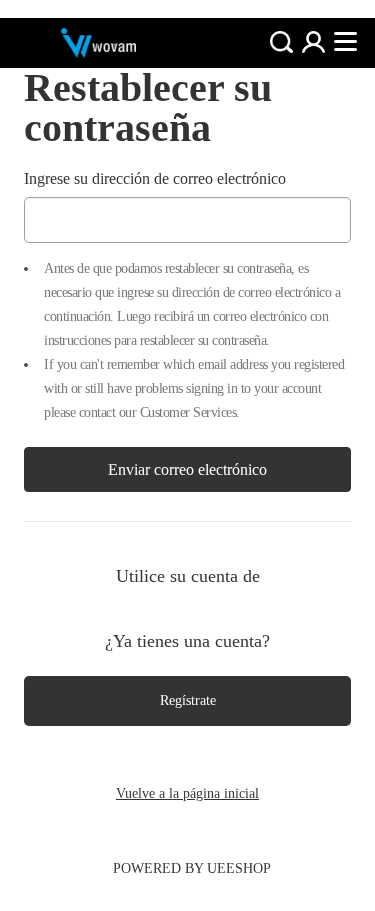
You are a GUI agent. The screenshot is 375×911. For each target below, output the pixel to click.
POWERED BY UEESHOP (192, 868)
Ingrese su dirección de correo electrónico (155, 178)
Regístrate (188, 700)
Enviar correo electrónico (187, 469)
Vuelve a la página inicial (187, 793)
